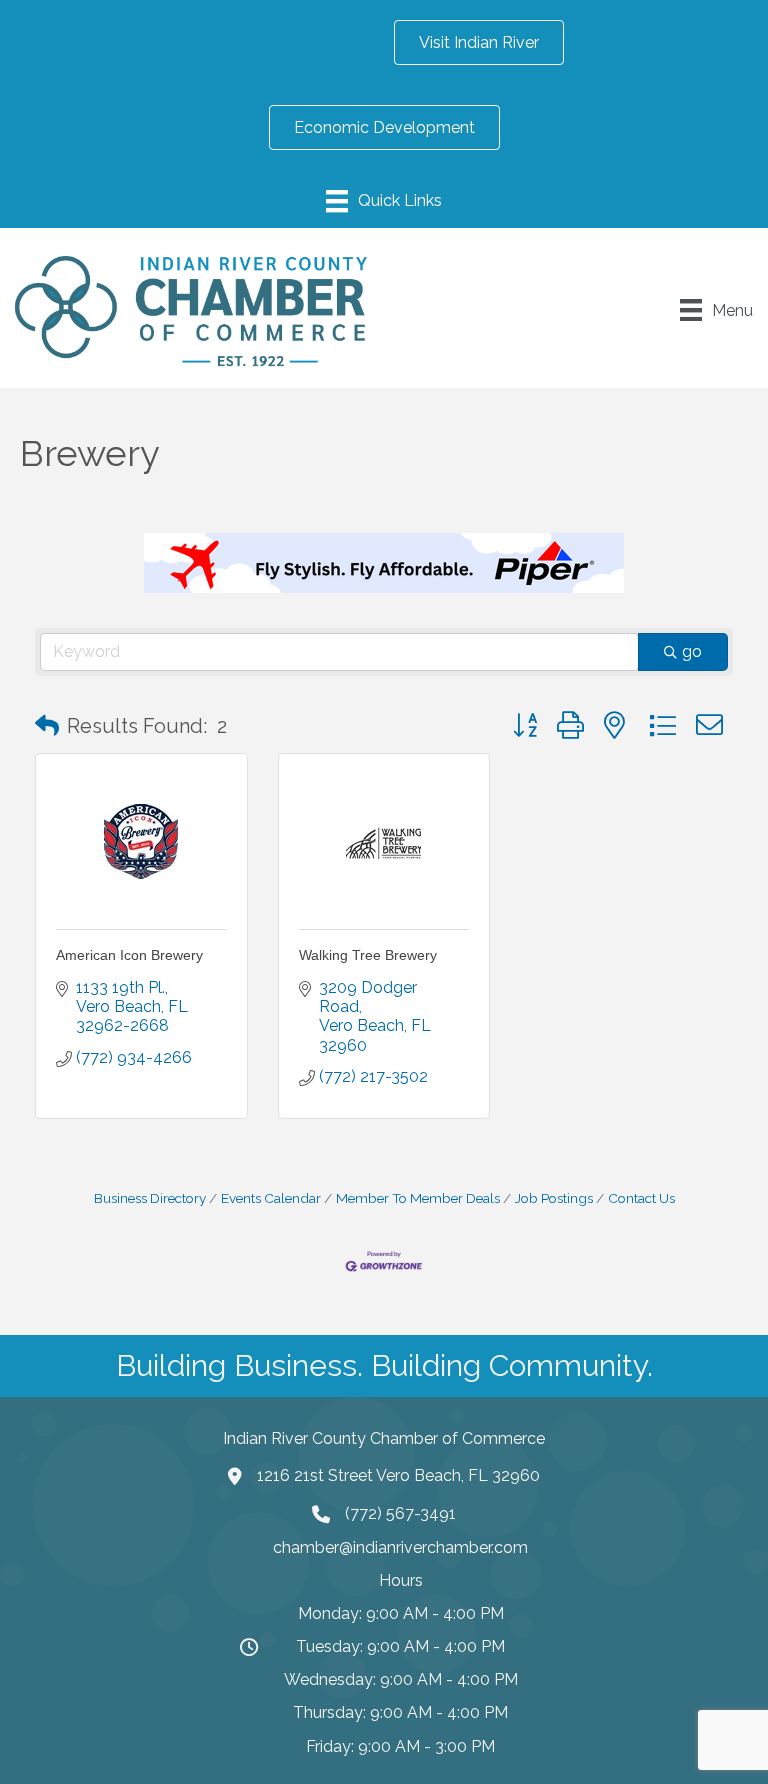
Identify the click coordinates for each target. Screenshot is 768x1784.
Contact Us (641, 1198)
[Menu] (384, 201)
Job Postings (554, 1198)
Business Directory (150, 1198)
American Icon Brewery (129, 955)
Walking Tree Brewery (368, 955)
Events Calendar (271, 1198)
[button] (47, 726)
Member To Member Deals (418, 1198)
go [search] (692, 651)
